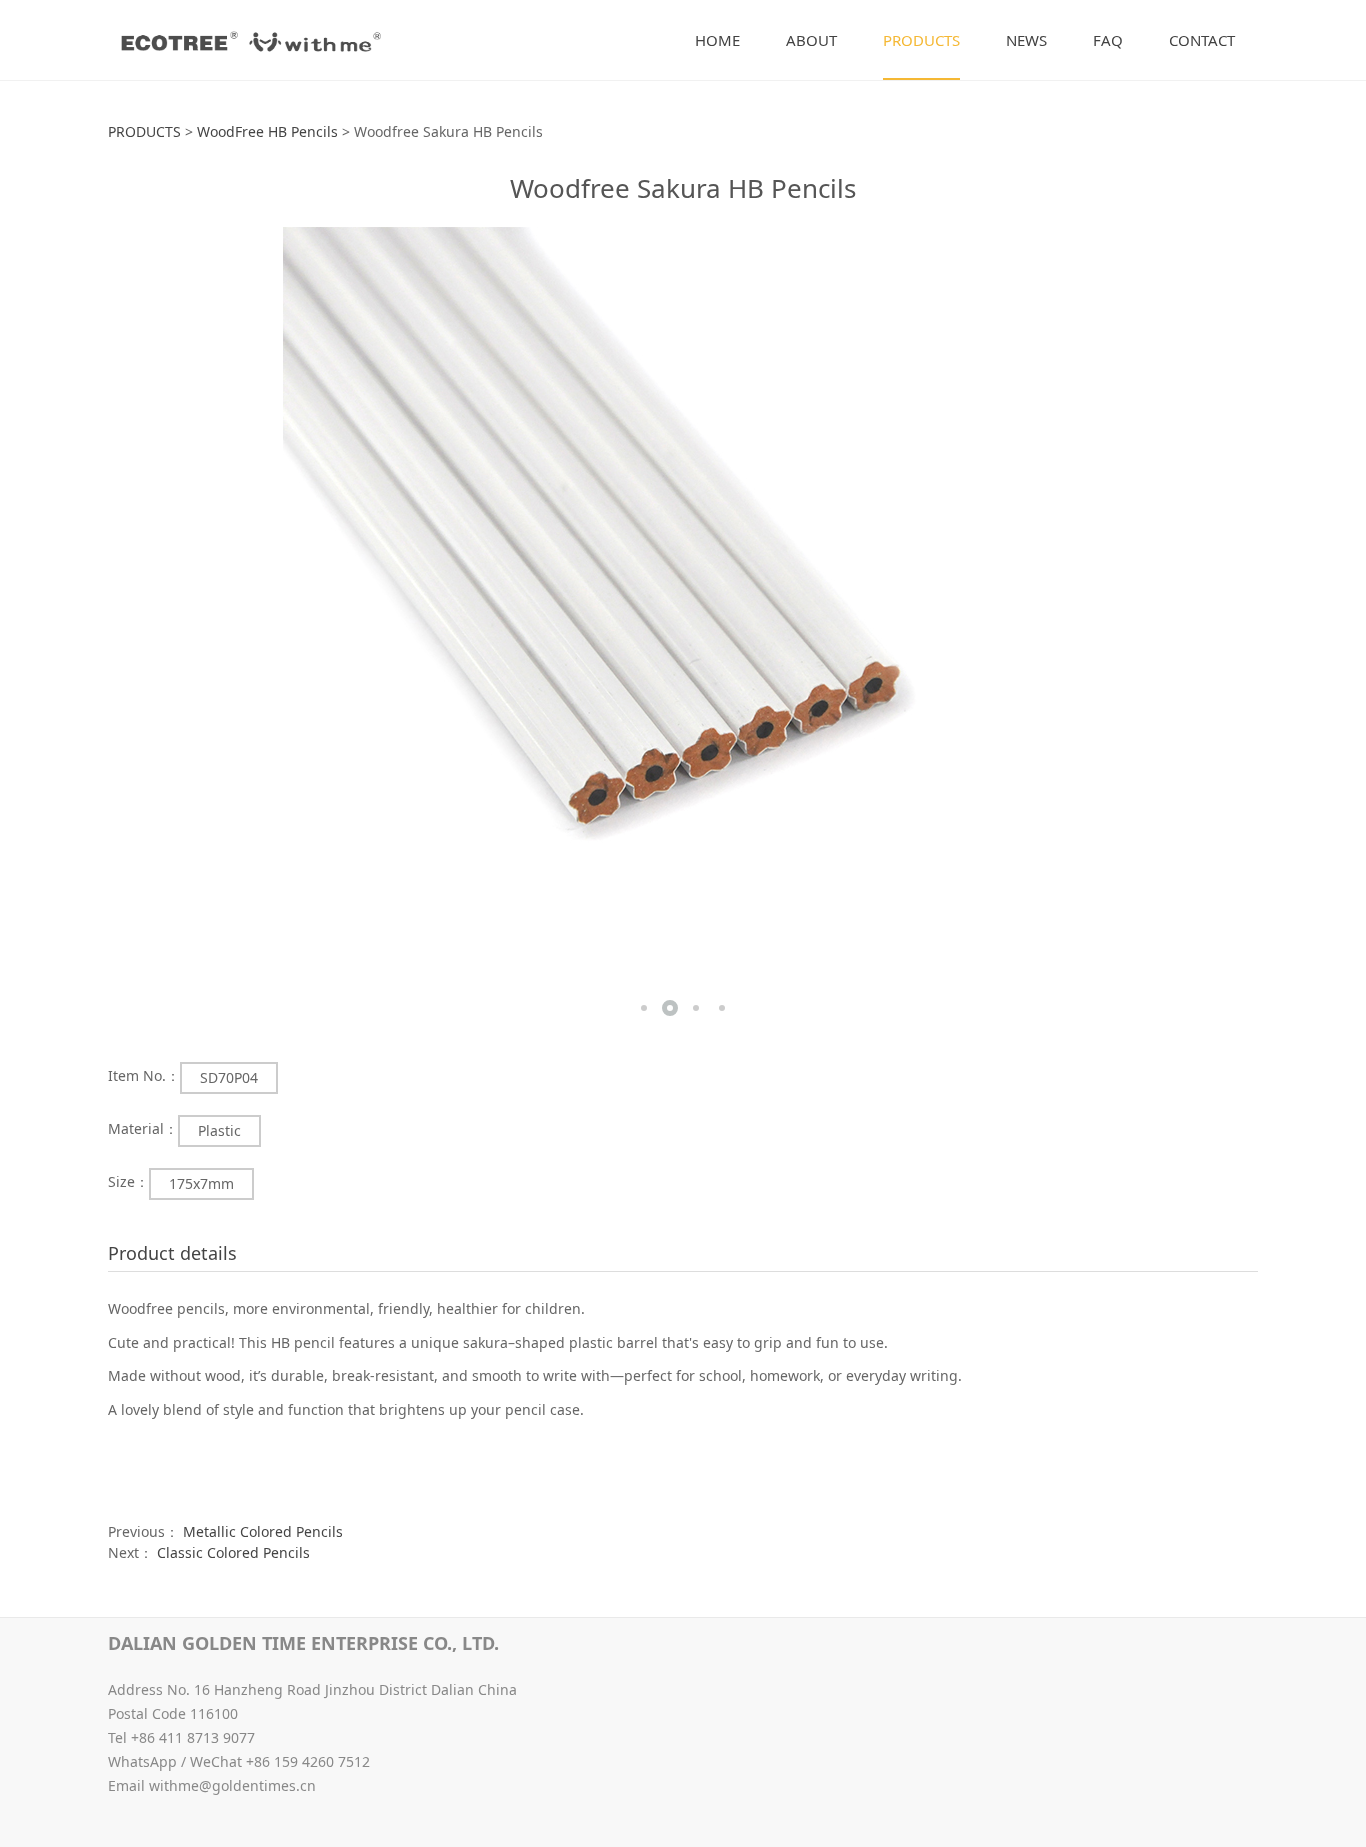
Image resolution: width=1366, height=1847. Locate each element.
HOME (717, 40)
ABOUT (811, 40)
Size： (128, 1181)
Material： (143, 1128)
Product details (172, 1253)
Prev (153, 627)
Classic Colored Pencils (233, 1552)
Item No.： (144, 1075)
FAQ (1108, 40)
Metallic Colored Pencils (263, 1531)
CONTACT (1202, 40)
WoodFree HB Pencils (267, 131)
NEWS (1026, 40)
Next (1213, 627)
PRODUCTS (921, 40)
